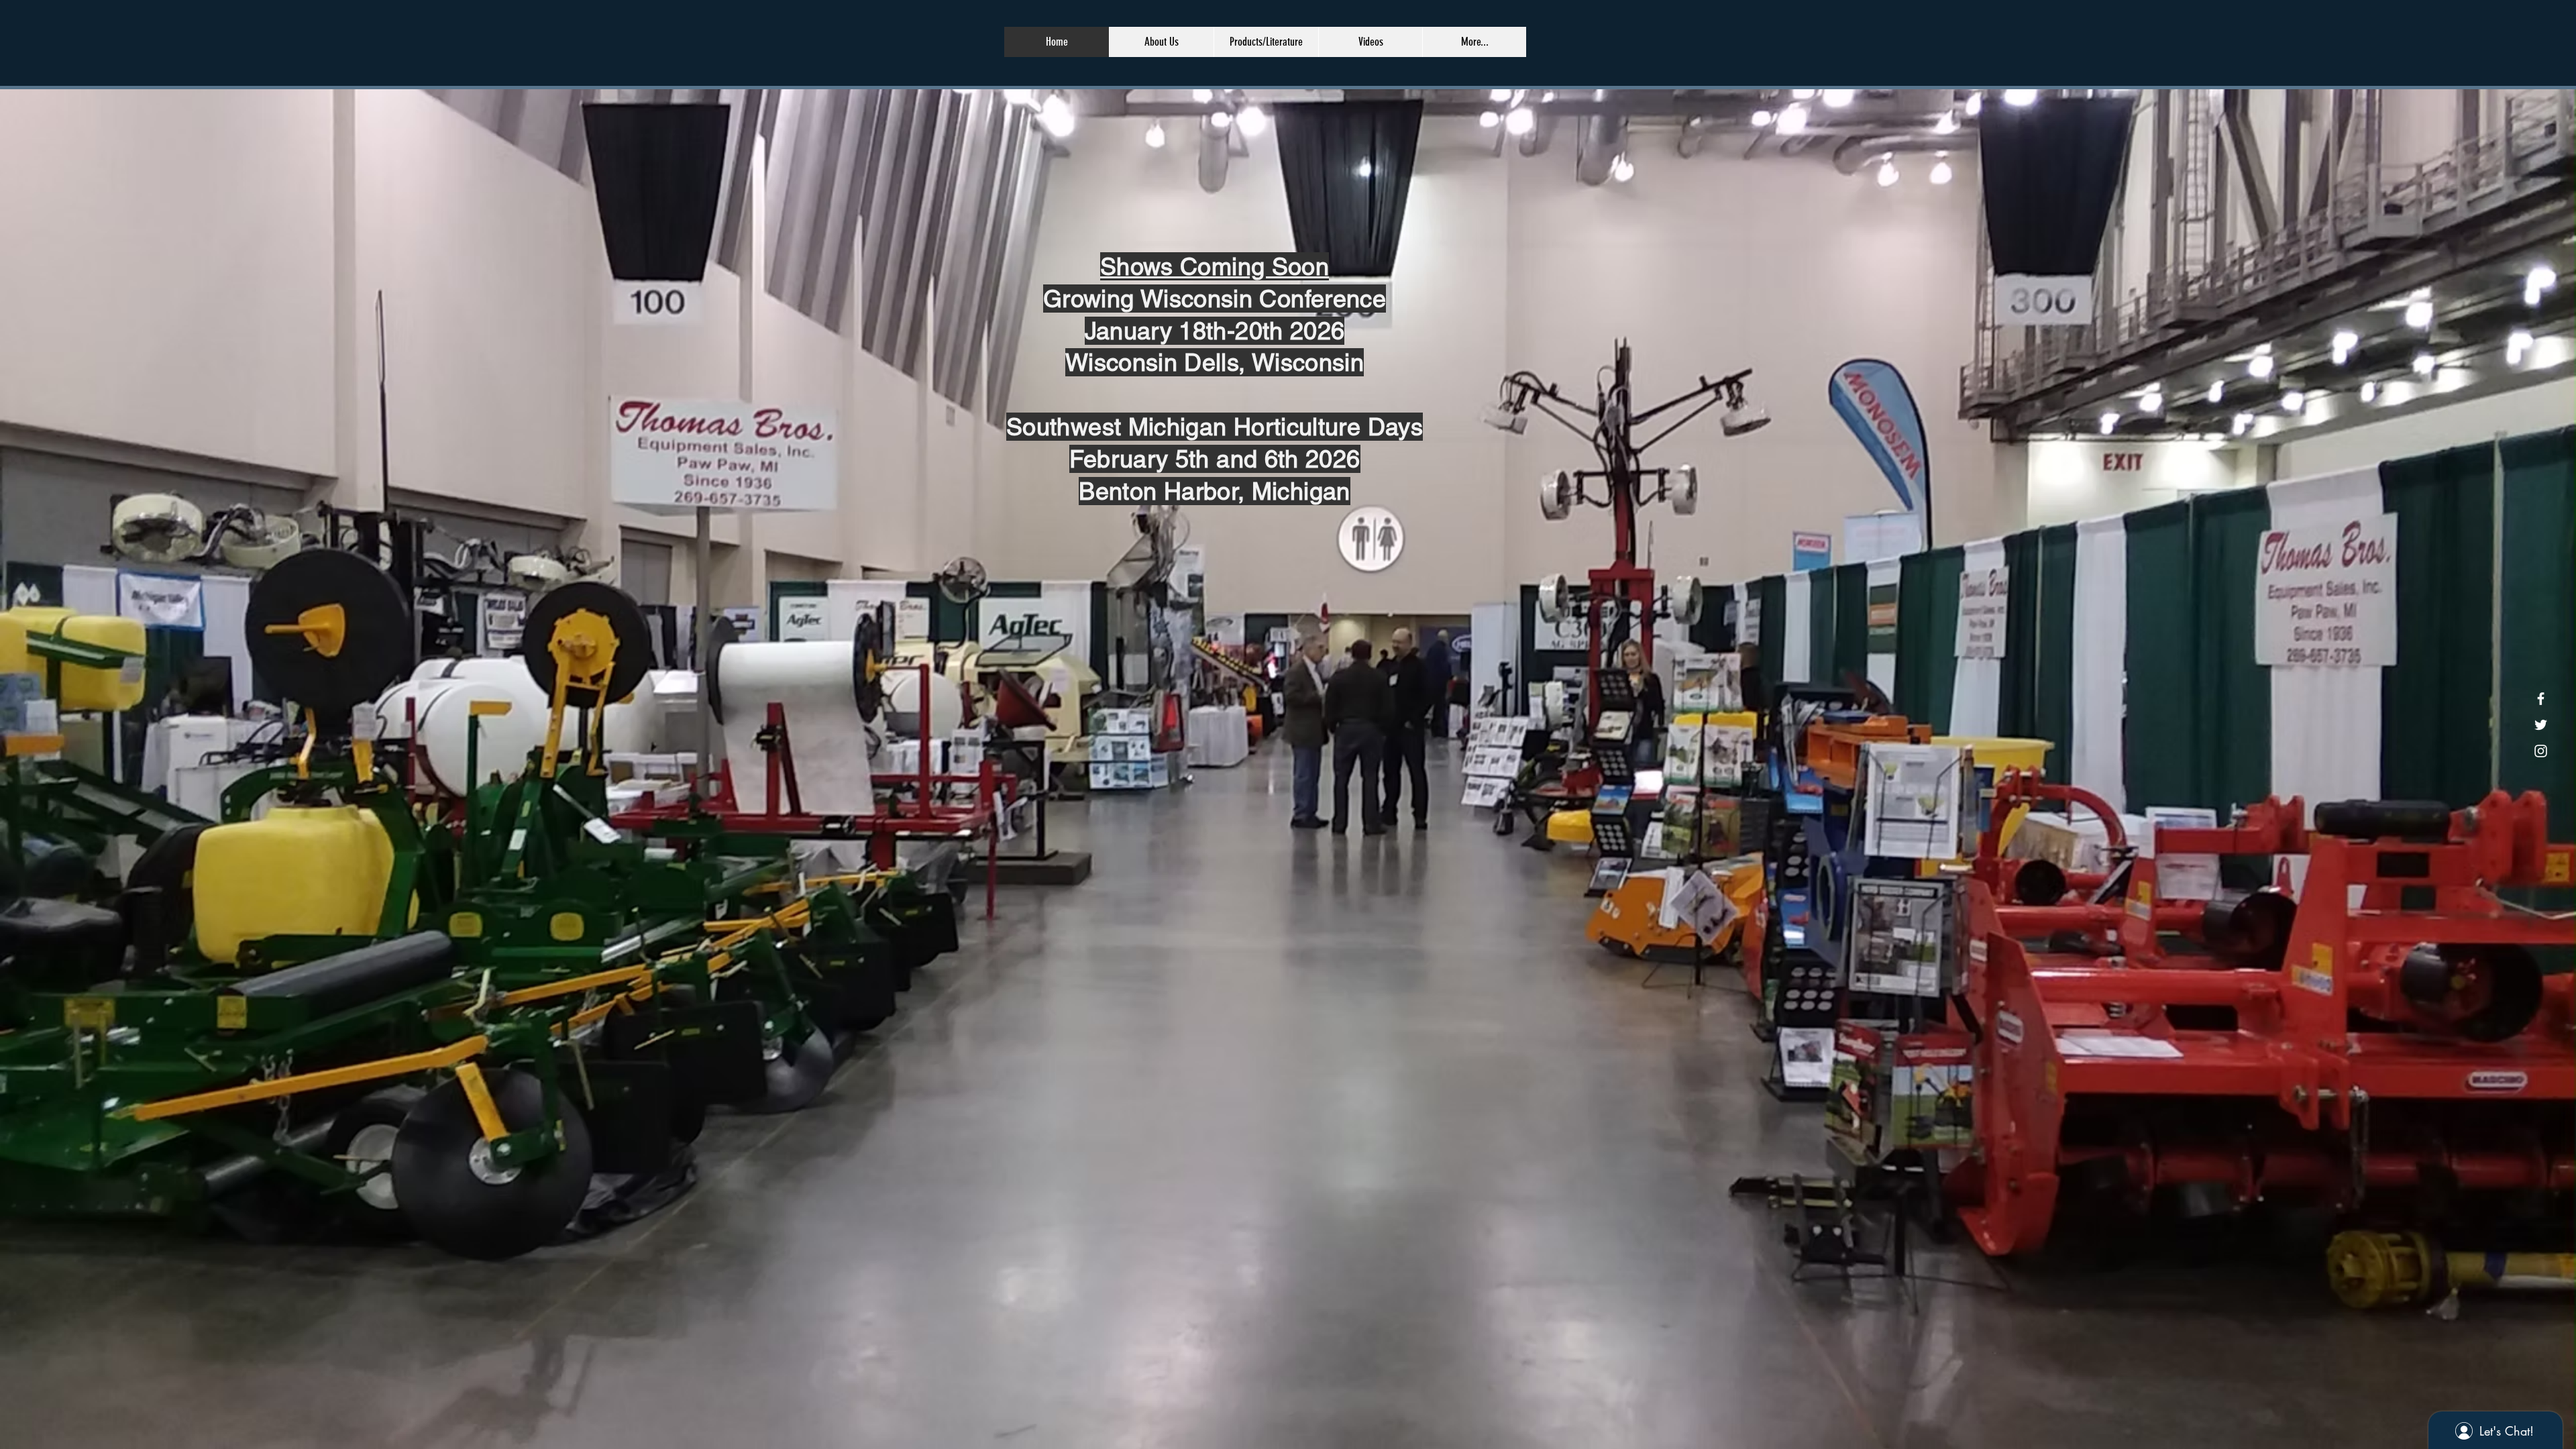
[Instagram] (2541, 751)
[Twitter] (2541, 725)
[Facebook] (2541, 699)
